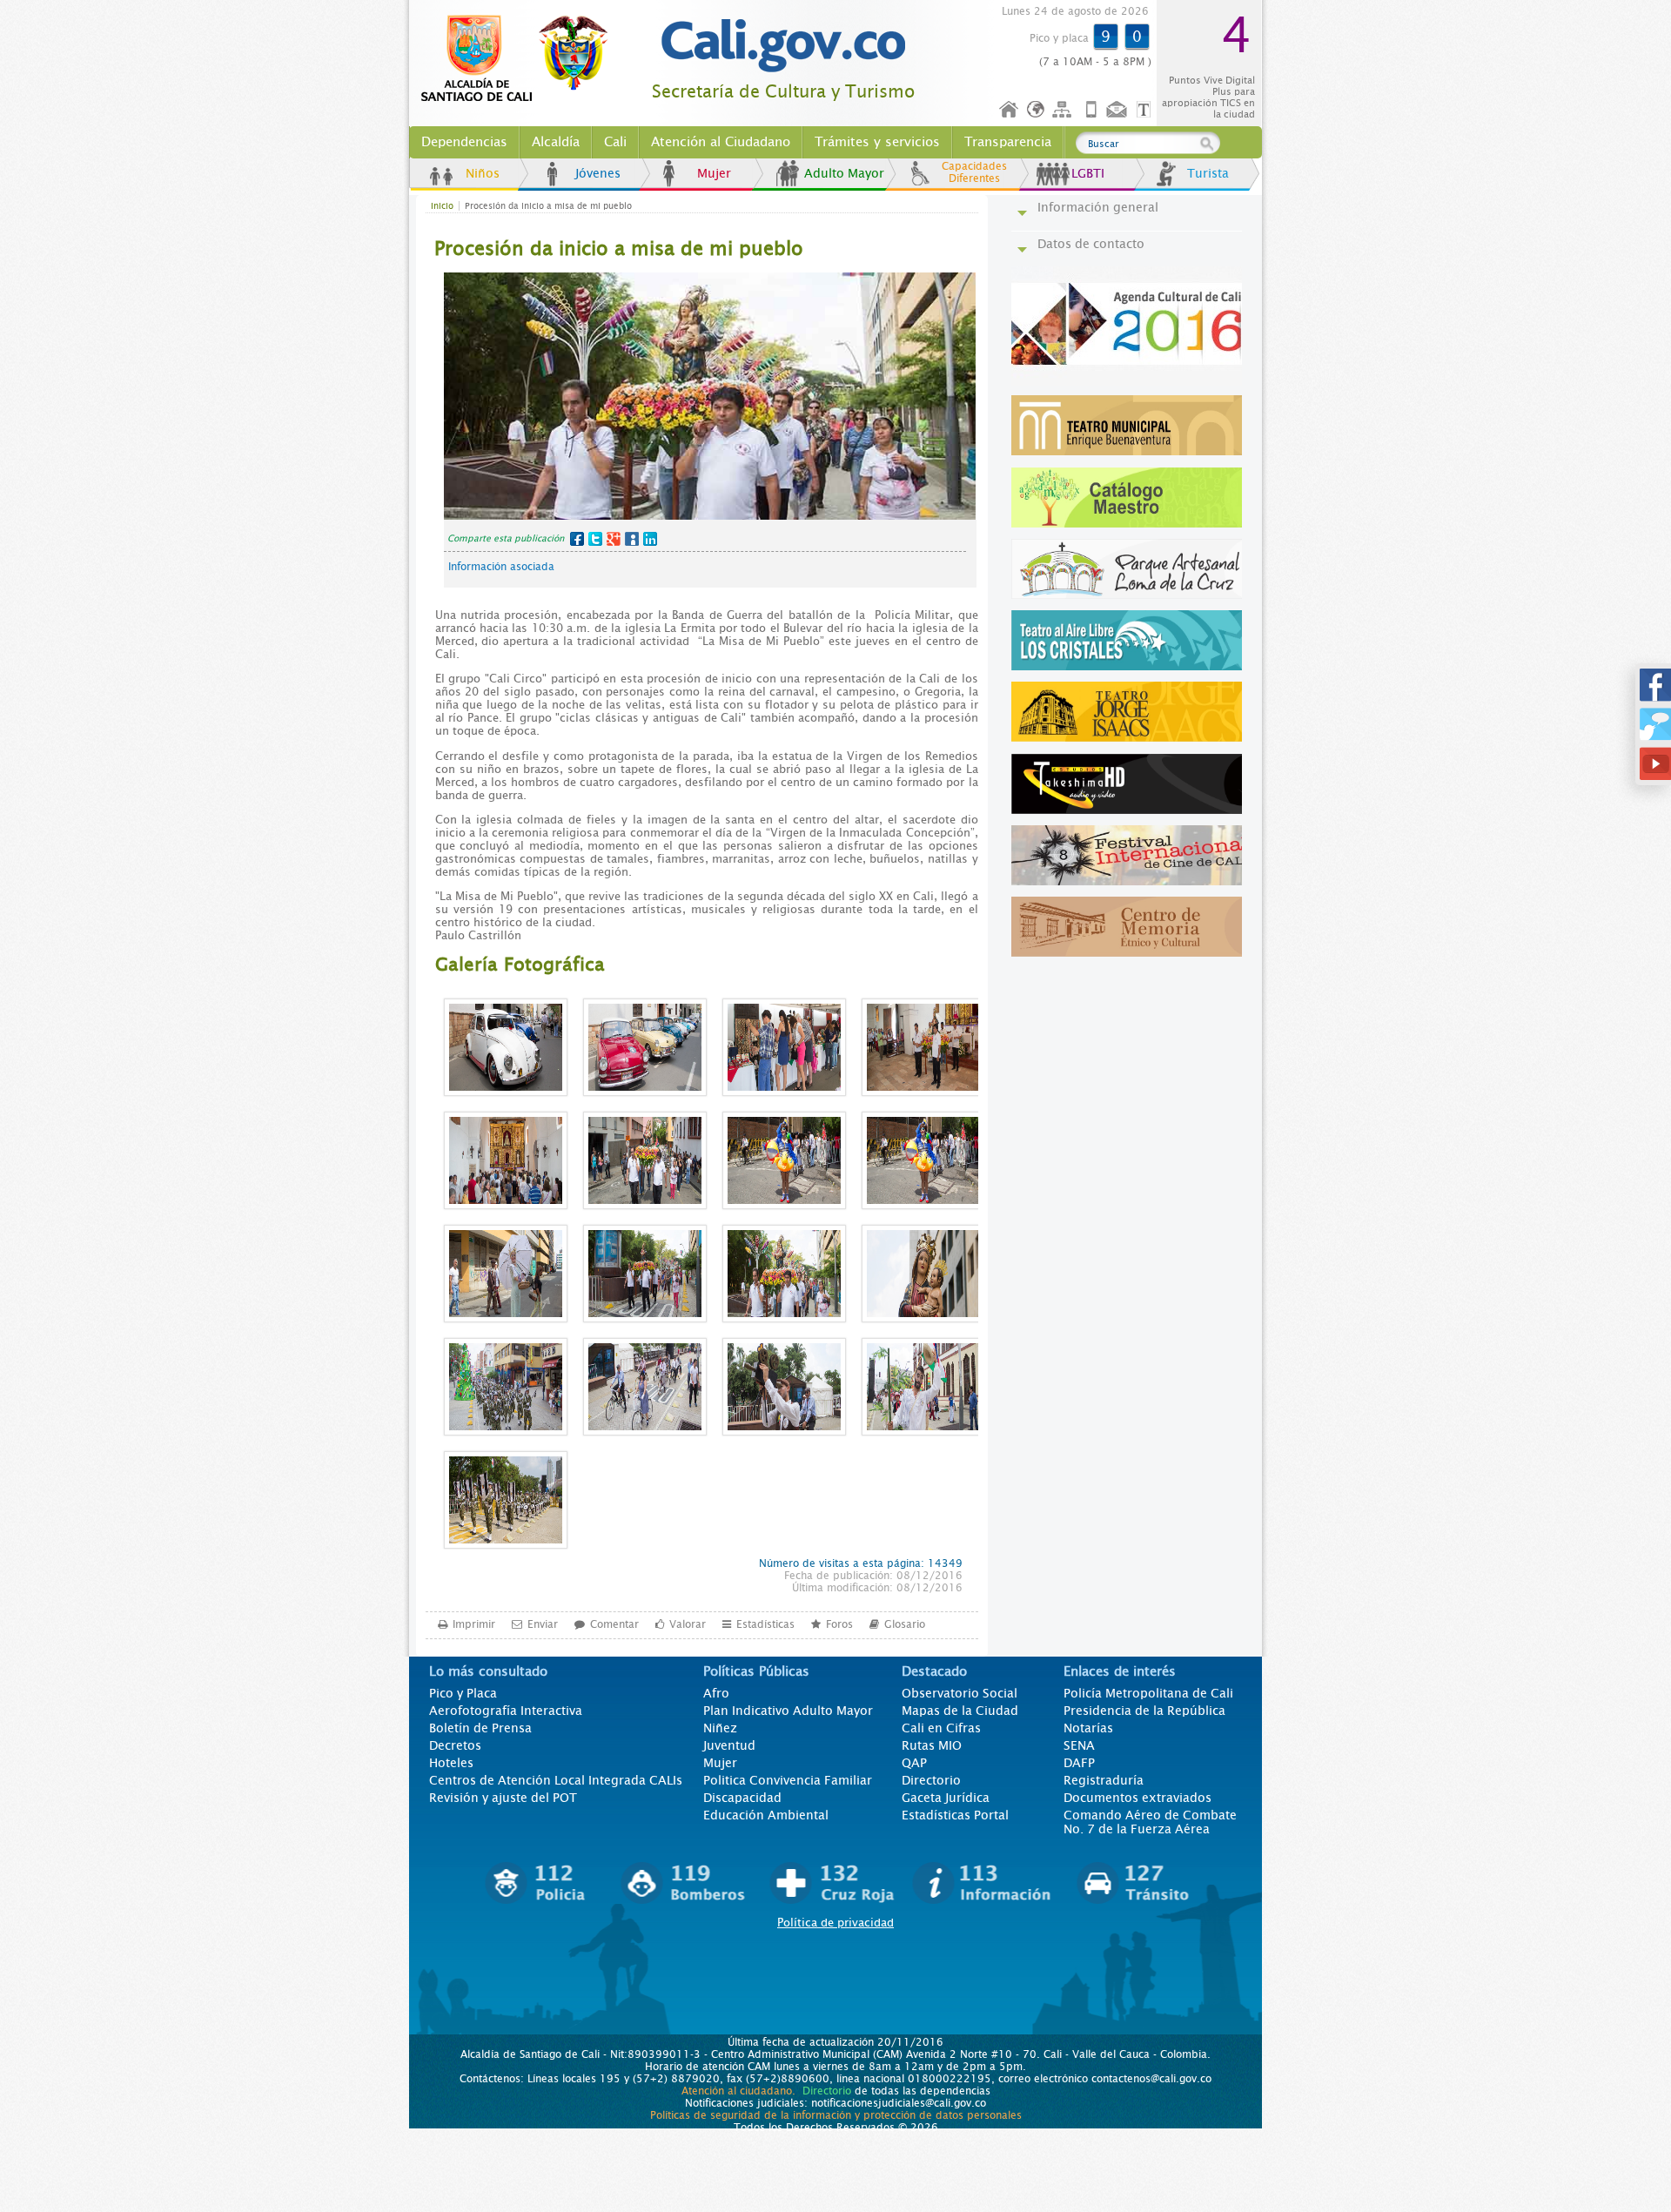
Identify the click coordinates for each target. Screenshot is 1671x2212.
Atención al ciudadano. (738, 2091)
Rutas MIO (932, 1745)
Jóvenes (598, 173)
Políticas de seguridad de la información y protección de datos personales (836, 2115)
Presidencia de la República (1144, 1711)
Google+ (614, 539)
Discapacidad (742, 1798)
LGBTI (1088, 173)
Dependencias (464, 142)
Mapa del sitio (1064, 110)
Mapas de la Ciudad (960, 1711)
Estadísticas (765, 1624)
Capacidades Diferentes (974, 172)
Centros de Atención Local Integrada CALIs (556, 1780)
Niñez (720, 1728)
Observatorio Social (960, 1693)
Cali (615, 142)
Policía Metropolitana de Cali (1148, 1693)
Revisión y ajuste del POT (503, 1798)
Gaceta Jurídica (946, 1798)
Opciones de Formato (1146, 110)
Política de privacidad (835, 1923)
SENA (1079, 1745)
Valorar (688, 1624)
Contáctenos (1118, 110)
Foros (839, 1624)
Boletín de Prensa (480, 1728)
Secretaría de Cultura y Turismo (783, 92)
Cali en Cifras (941, 1728)
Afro (716, 1693)
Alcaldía (556, 142)
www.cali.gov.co (522, 59)
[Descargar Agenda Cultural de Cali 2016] (1131, 381)
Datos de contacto (1091, 244)
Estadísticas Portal (955, 1815)
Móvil (1091, 110)
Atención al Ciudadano (721, 142)
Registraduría (1104, 1780)
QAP (914, 1763)
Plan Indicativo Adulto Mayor (788, 1711)
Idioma (1037, 110)
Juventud (729, 1745)
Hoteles (451, 1763)
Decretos (455, 1745)
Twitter (595, 539)
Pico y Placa (463, 1693)
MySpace (632, 539)
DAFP (1079, 1763)
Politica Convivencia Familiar (788, 1780)
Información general (1098, 207)
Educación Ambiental (766, 1815)
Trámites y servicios (877, 142)
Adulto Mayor (844, 173)
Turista (1208, 173)
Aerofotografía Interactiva (506, 1711)
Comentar (614, 1624)
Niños (483, 173)
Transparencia (1008, 142)
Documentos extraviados (1137, 1798)
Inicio (1010, 110)
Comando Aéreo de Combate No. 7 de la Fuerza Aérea (1150, 1822)
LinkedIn (650, 539)
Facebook (577, 539)
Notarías (1088, 1728)
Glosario (905, 1624)
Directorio (931, 1780)
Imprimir (474, 1624)
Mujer (714, 173)
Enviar (543, 1624)
